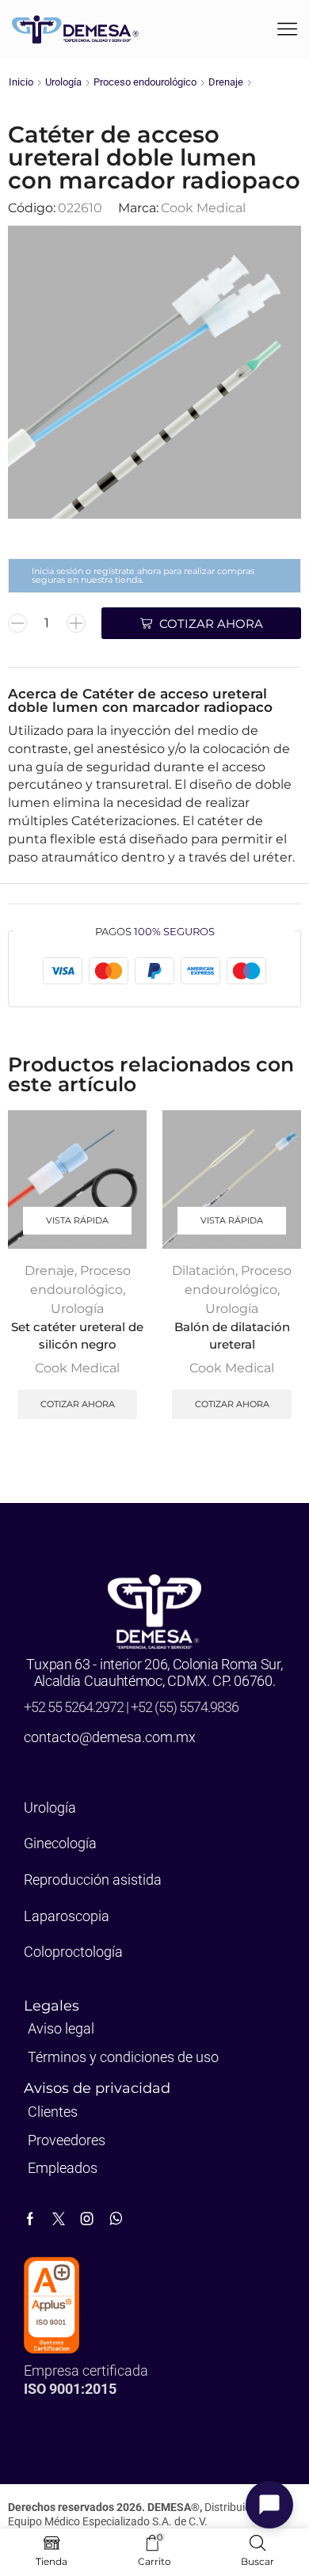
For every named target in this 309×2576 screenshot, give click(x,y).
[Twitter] (59, 2219)
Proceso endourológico (145, 82)
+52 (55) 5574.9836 (185, 1707)
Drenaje (226, 82)
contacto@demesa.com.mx (110, 1737)
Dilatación (204, 1271)
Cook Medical (203, 208)
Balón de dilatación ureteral (232, 1336)
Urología (63, 82)
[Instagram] (87, 2219)
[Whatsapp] (116, 2219)
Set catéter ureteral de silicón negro (77, 1336)
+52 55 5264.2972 (75, 1707)
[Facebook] (30, 2219)
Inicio (21, 82)
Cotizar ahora (78, 1404)
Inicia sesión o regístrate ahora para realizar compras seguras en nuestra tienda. (143, 575)
